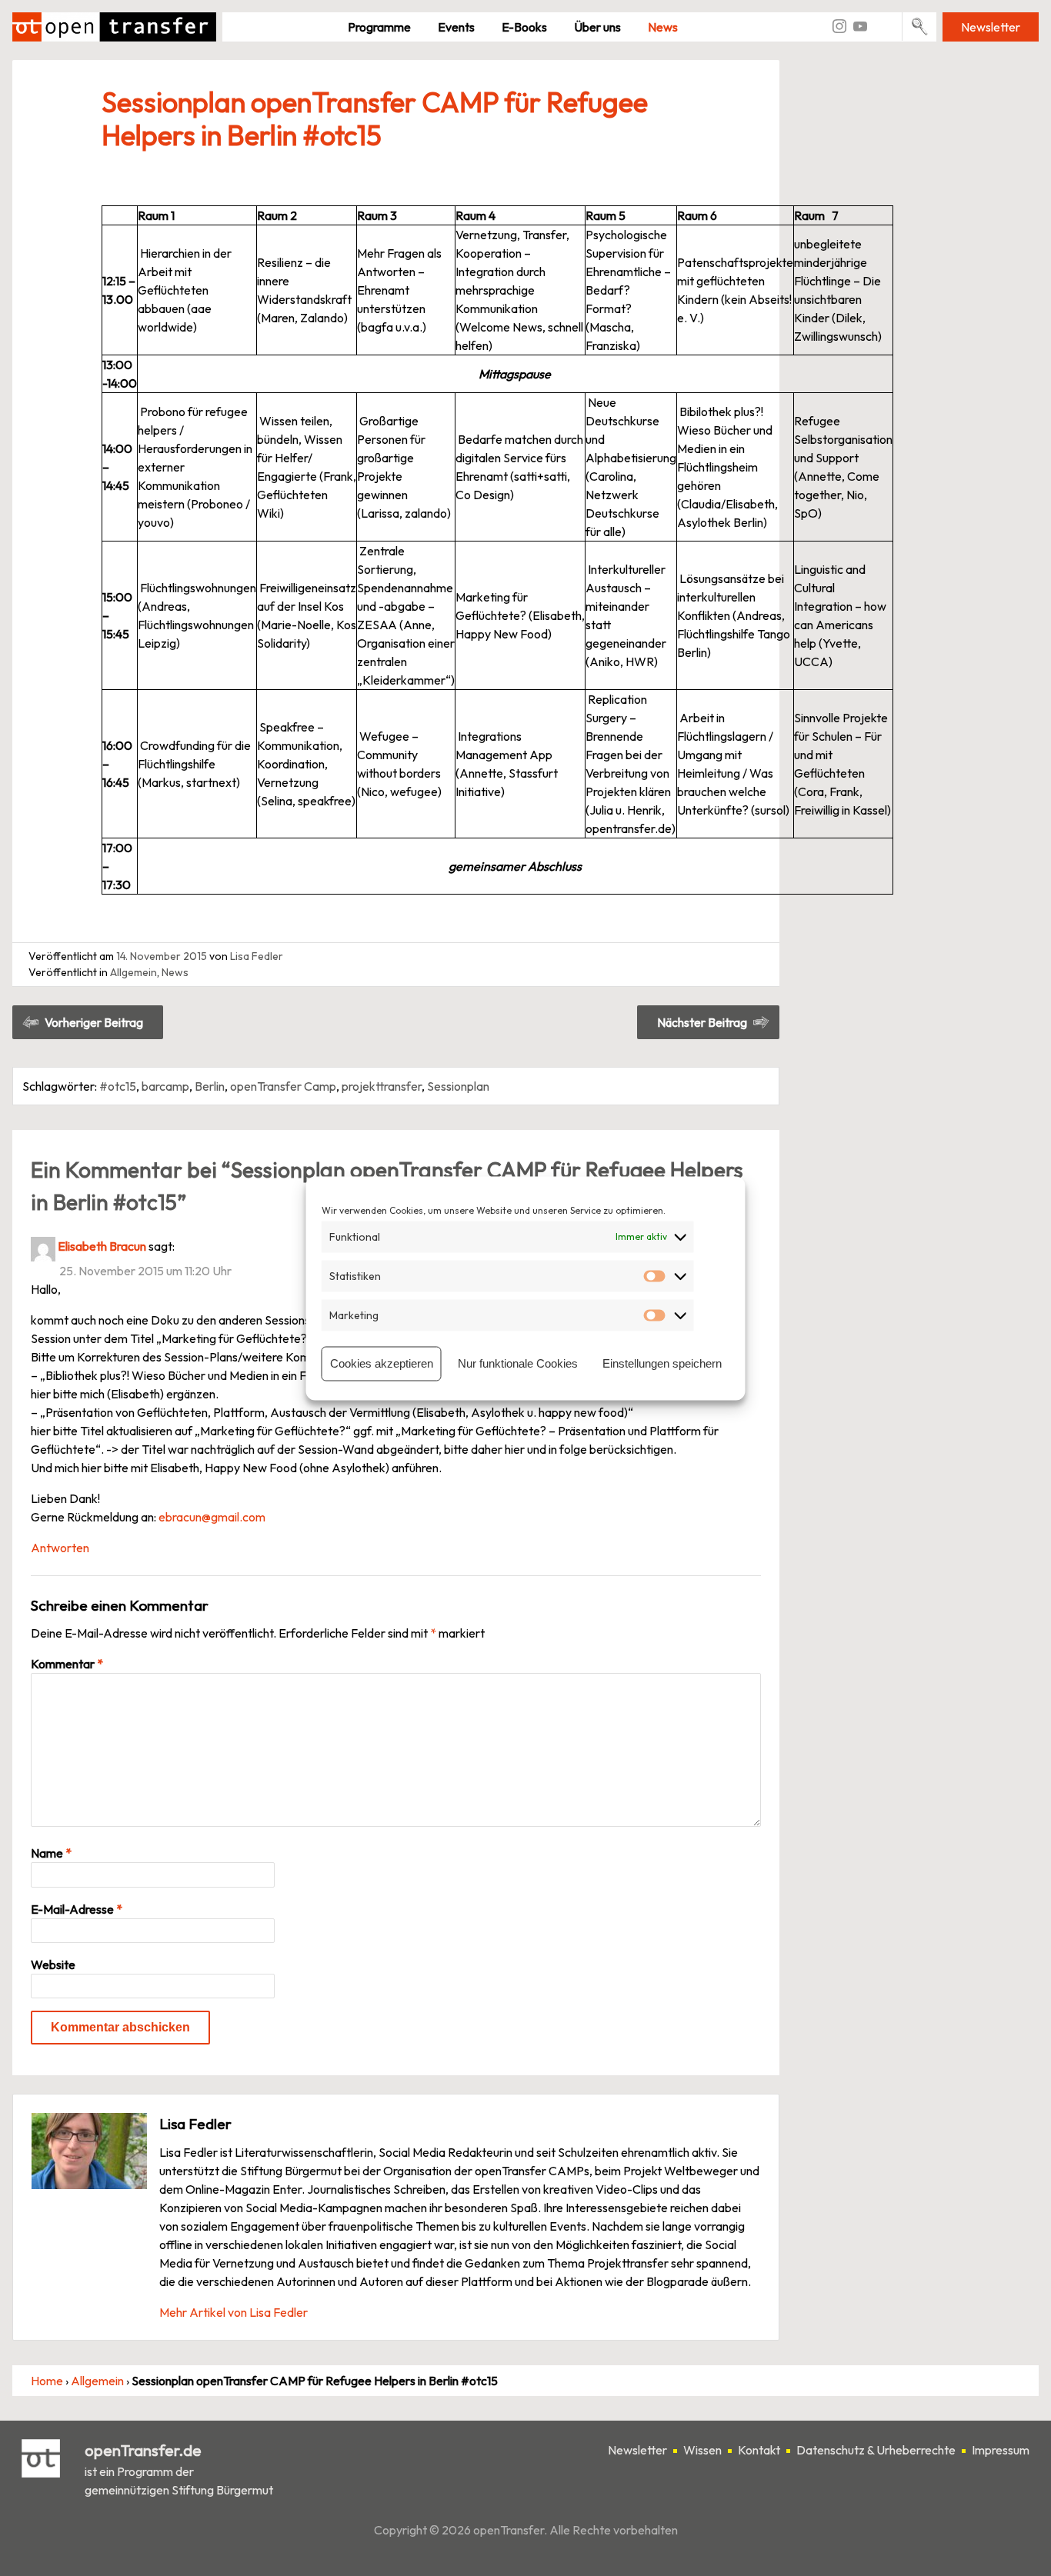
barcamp (165, 1086)
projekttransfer (382, 1086)
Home (47, 2381)
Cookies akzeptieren (382, 1363)
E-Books (524, 27)
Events (456, 27)
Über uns (597, 27)
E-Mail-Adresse (77, 1909)
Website (53, 1964)
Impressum (1001, 2450)
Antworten (60, 1548)
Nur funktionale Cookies (518, 1363)
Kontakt (759, 2450)
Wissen (702, 2450)
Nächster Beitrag (702, 1022)
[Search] (920, 27)
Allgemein (133, 972)
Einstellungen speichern (662, 1363)
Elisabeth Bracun (102, 1246)
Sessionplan (458, 1086)
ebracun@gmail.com (212, 1517)
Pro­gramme (379, 27)
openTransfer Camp (283, 1086)
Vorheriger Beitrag (94, 1022)
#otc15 (118, 1086)
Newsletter (991, 27)
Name (51, 1853)
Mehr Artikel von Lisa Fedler (234, 2312)
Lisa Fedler (257, 956)
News (663, 27)
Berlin (210, 1086)
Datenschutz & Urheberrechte (876, 2450)
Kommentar (67, 1664)
